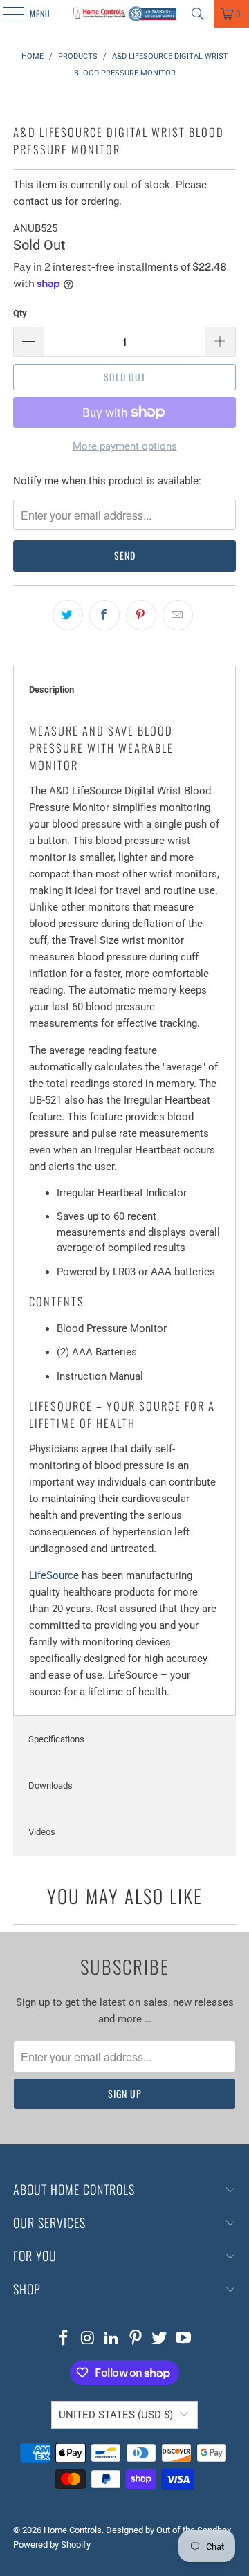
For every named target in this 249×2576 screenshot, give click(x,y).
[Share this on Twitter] (68, 615)
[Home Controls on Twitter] (160, 2339)
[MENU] (6, 14)
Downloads (50, 1785)
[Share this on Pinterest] (141, 615)
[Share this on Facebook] (104, 615)
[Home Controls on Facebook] (64, 2339)
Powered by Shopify (52, 2545)
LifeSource (54, 1575)
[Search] (198, 14)
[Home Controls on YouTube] (184, 2339)
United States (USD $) (116, 2415)
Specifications (56, 1739)
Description (52, 689)
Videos (42, 1832)
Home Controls (73, 2530)
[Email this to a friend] (178, 615)
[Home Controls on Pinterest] (136, 2339)
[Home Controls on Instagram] (88, 2339)
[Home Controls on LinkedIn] (112, 2339)
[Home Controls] (124, 14)
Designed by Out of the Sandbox (168, 2530)
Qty (20, 313)
